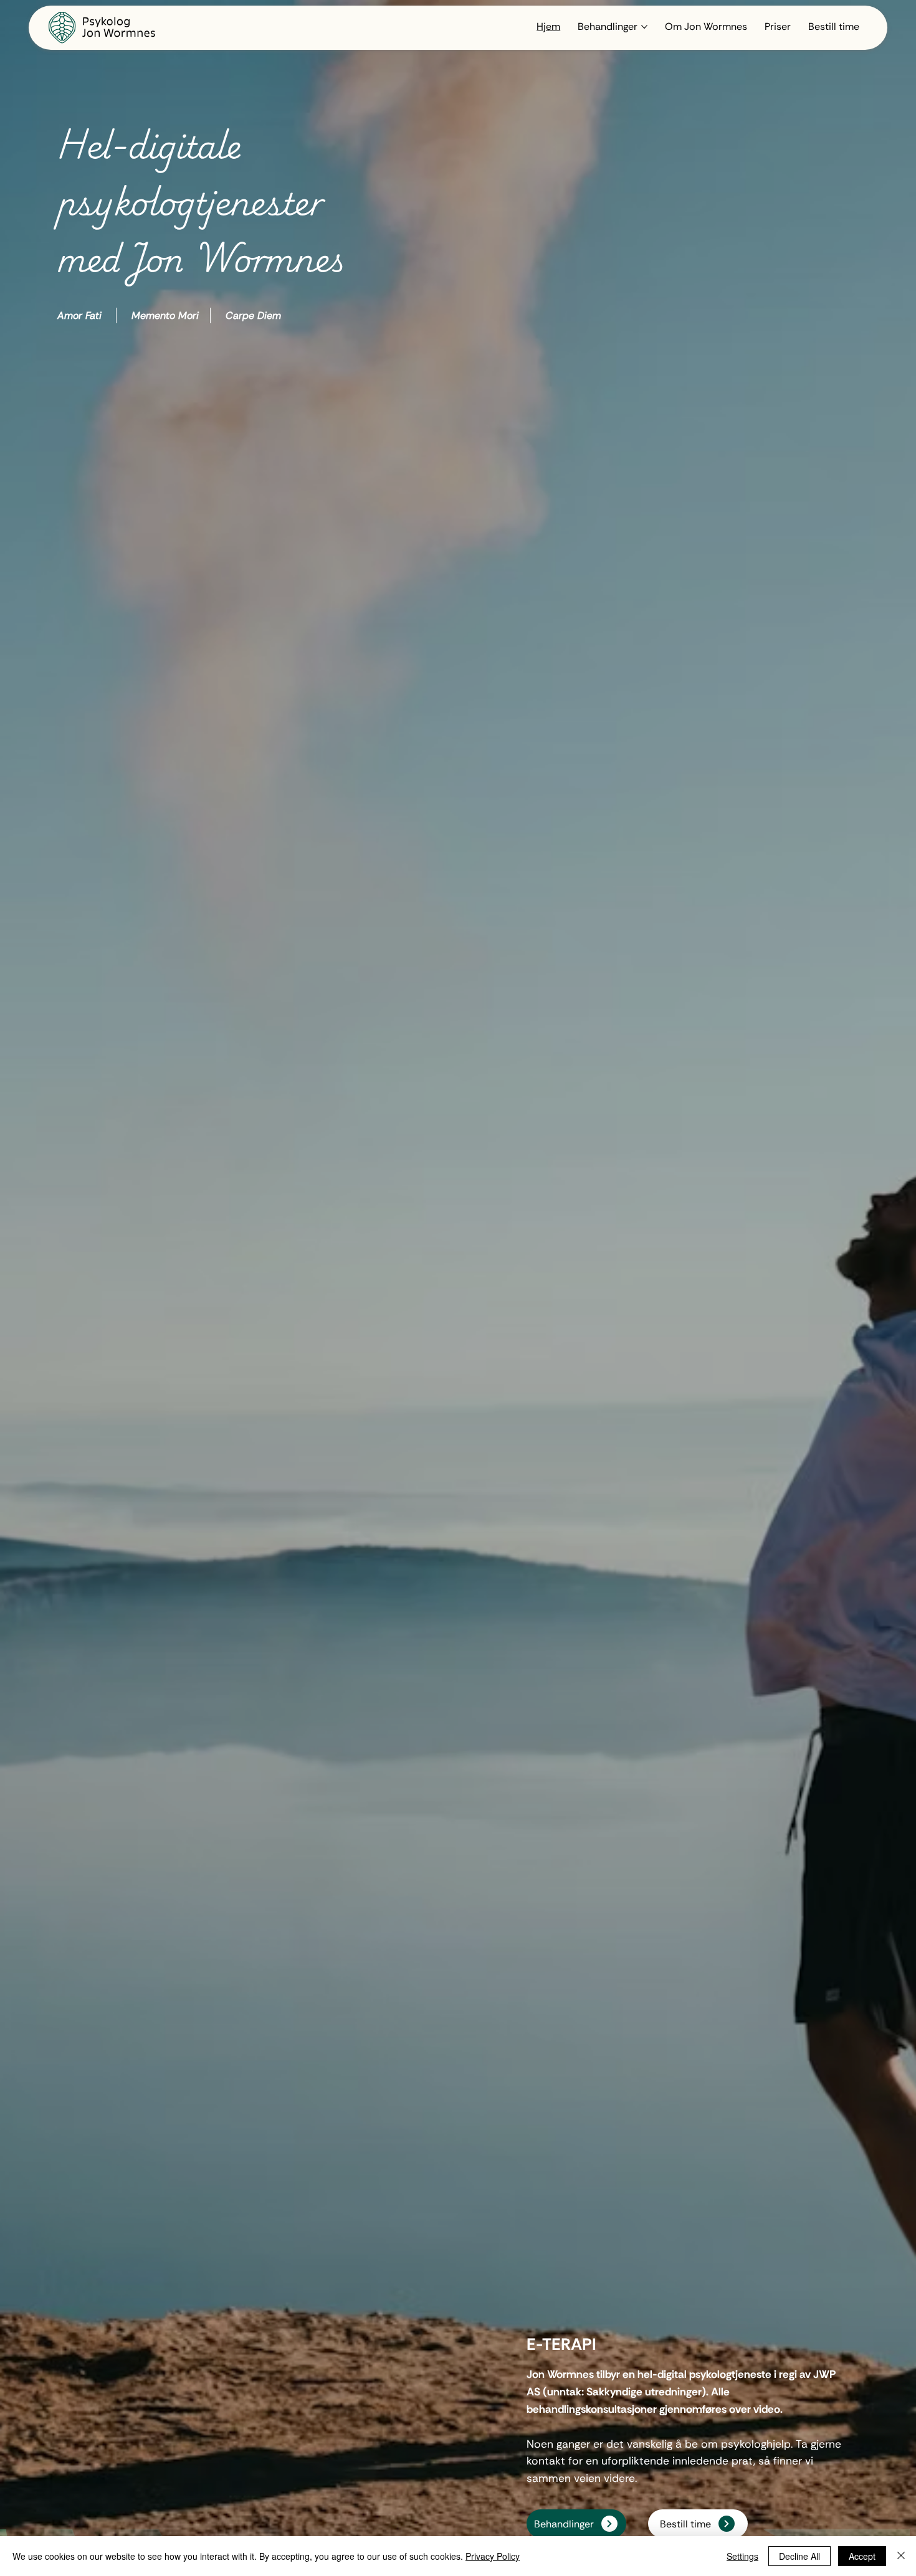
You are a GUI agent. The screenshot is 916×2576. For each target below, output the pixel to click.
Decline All (799, 2556)
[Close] (901, 2556)
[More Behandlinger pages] (644, 27)
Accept (862, 2556)
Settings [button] (742, 2556)
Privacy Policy (493, 2556)
